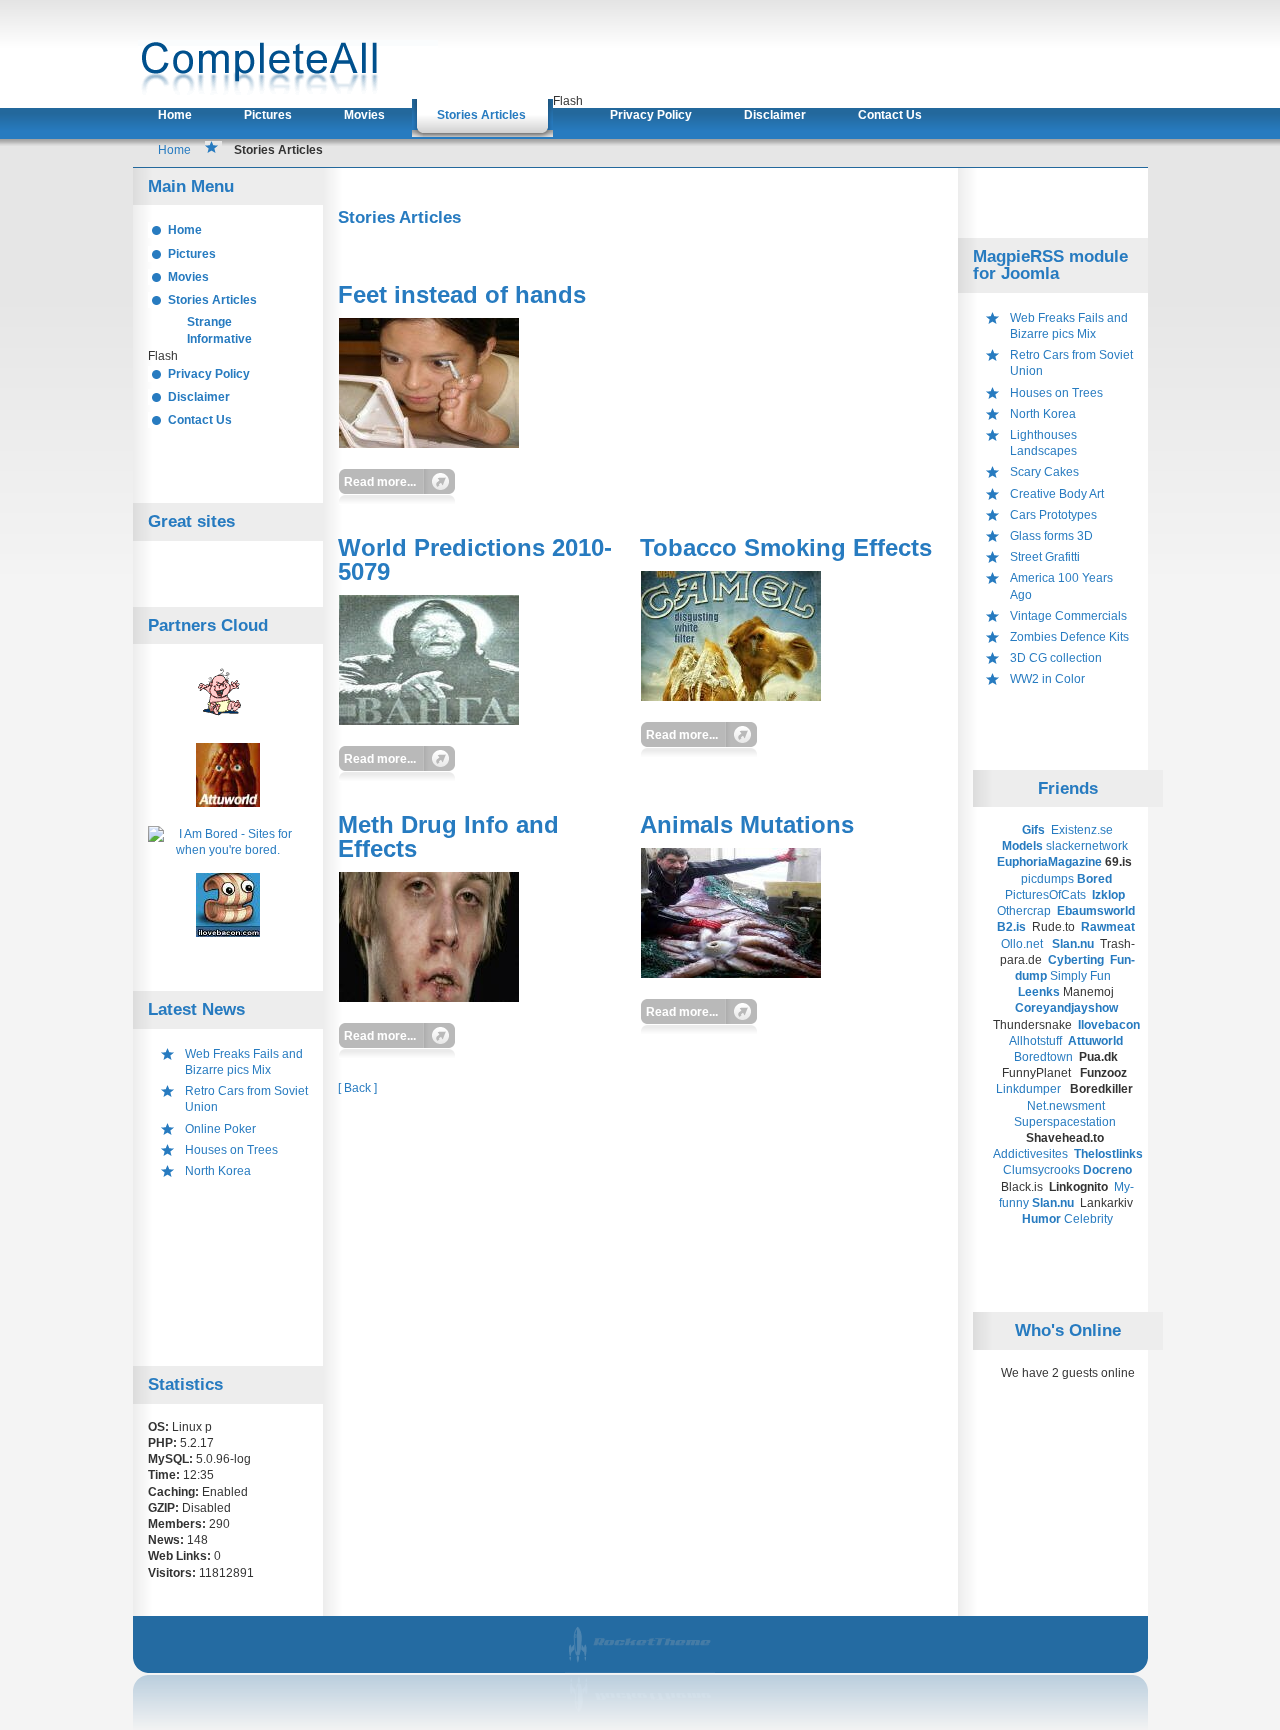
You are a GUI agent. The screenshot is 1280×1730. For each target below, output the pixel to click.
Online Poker (220, 1129)
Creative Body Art (1057, 494)
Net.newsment (1066, 1106)
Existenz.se (1082, 830)
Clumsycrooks (1041, 1170)
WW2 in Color (1047, 679)
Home (175, 115)
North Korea (218, 1171)
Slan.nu (1074, 944)
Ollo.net (1022, 944)
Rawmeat (1109, 927)
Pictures (268, 115)
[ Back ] (357, 1088)
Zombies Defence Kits (1069, 637)
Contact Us (890, 115)
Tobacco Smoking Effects (786, 547)
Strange (209, 322)
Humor (1041, 1219)
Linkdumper (1028, 1089)
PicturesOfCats (1047, 895)
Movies (364, 115)
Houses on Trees (231, 1150)
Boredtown (1043, 1057)
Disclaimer (775, 115)
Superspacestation (1065, 1122)
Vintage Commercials (1068, 616)
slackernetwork (1087, 846)
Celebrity (1088, 1219)
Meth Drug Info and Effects (448, 836)
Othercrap (1024, 911)
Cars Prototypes (1053, 515)
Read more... (380, 482)
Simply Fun (1080, 976)
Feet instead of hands (462, 294)
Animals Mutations (747, 824)
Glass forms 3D (1051, 536)
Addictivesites (1032, 1154)
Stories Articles (481, 115)
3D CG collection (1056, 658)
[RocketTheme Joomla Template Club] (642, 1717)
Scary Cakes (1044, 472)
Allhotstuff (1035, 1041)
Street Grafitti (1045, 557)
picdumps (1047, 879)
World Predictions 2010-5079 (475, 559)
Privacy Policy (651, 115)
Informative (219, 339)
